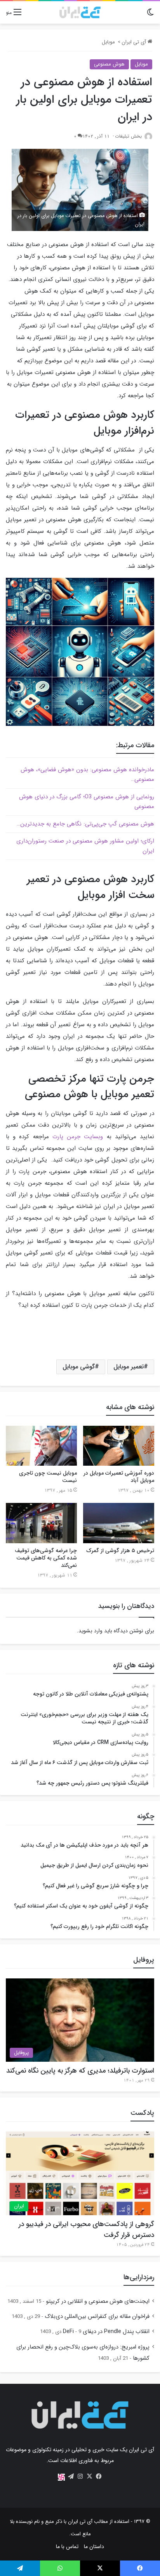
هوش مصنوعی (109, 64)
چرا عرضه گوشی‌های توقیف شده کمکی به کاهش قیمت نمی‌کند (46, 1558)
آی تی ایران (135, 42)
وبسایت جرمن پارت (78, 1137)
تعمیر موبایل (129, 1367)
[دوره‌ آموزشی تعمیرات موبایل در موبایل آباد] (119, 1446)
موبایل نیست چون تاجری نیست (48, 1477)
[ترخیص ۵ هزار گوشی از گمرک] (119, 1523)
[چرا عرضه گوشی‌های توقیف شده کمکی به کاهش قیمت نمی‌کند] (41, 1523)
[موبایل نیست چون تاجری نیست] (41, 1446)
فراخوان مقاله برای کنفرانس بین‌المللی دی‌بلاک (97, 2317)
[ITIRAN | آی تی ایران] (80, 12)
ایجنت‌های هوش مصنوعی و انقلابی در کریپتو (98, 2301)
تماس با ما (67, 2547)
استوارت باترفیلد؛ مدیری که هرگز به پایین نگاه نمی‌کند (80, 2071)
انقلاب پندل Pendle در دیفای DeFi (106, 2332)
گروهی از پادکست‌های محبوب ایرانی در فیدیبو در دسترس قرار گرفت (86, 2230)
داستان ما (94, 2547)
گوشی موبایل (79, 1367)
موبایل (108, 42)
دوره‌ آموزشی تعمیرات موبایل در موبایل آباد (119, 1477)
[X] (89, 2476)
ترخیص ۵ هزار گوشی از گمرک (120, 1551)
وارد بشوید (90, 1631)
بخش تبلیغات (128, 136)
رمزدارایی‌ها (139, 2277)
